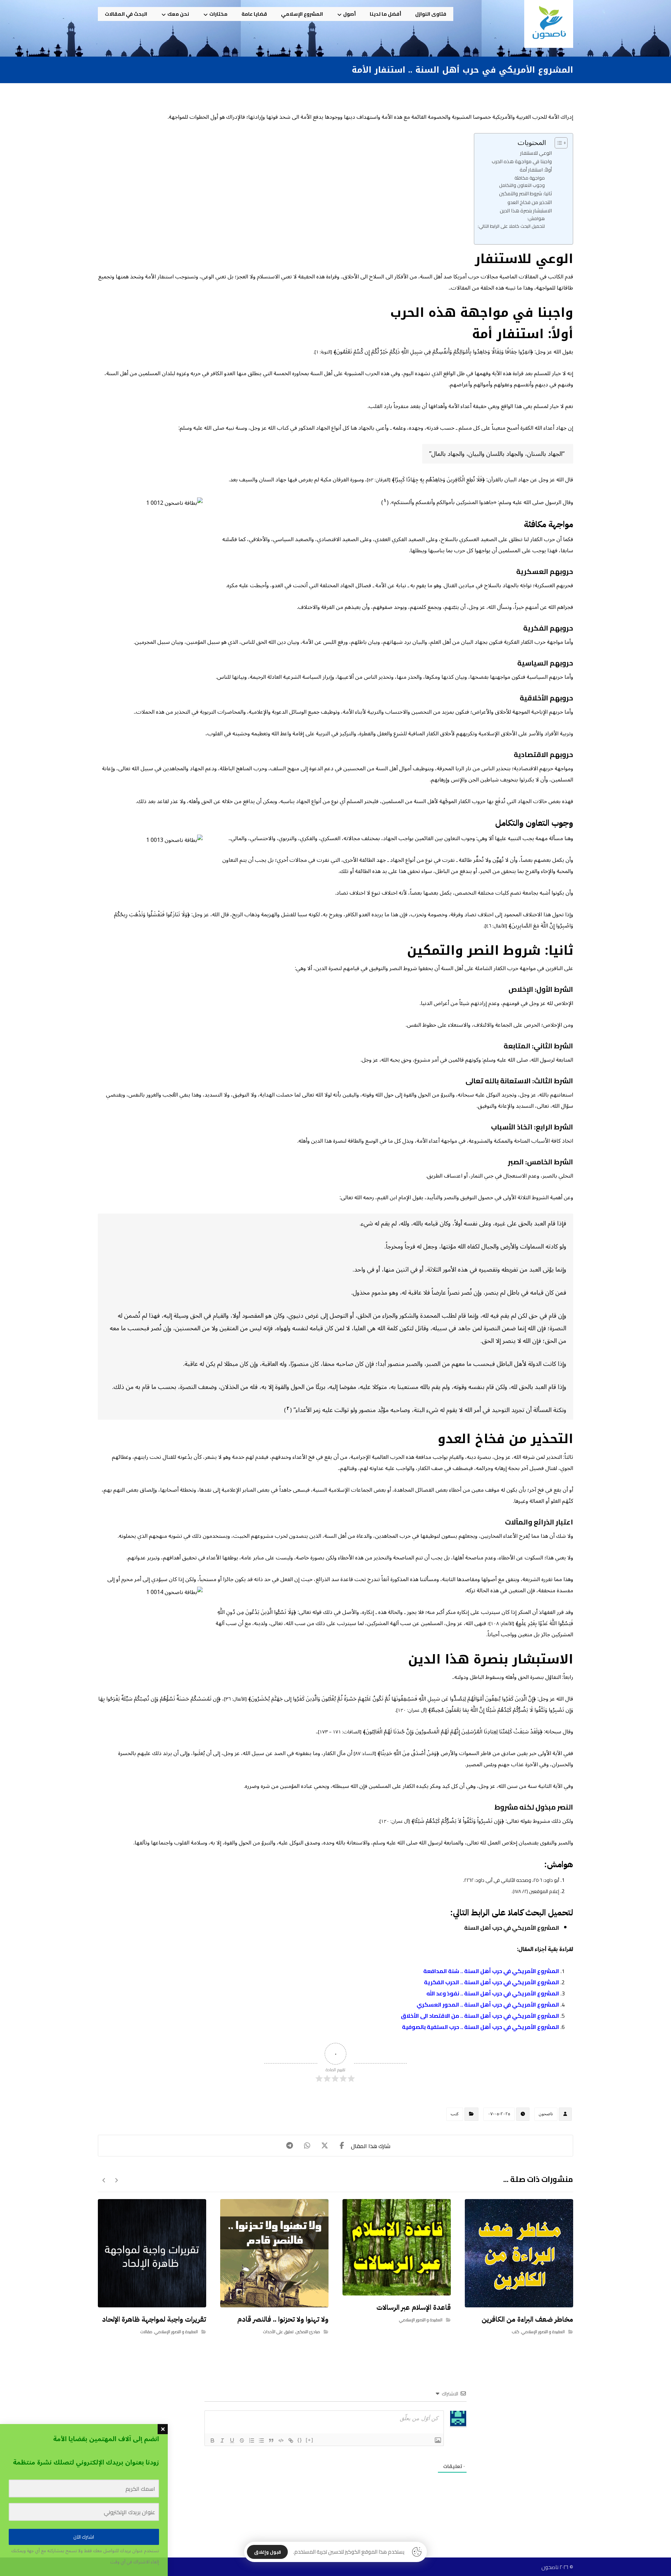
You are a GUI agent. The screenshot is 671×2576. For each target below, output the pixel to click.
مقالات (146, 2332)
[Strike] (242, 2440)
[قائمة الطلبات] (252, 2440)
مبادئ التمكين (308, 2332)
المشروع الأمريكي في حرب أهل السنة (512, 1928)
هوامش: (536, 219)
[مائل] (222, 2440)
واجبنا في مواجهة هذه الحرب (522, 161)
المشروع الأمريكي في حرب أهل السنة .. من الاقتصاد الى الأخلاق (480, 2016)
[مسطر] (232, 2440)
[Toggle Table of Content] (558, 143)
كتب (455, 2114)
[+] (310, 2440)
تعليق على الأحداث (278, 2332)
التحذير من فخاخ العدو (530, 202)
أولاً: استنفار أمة (536, 170)
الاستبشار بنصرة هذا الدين (526, 210)
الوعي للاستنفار (536, 153)
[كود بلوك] (281, 2440)
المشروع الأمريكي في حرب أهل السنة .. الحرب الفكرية (492, 1982)
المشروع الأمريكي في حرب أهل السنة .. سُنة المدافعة (491, 1971)
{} (300, 2440)
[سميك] (212, 2440)
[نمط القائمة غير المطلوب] (261, 2440)
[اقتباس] (271, 2440)
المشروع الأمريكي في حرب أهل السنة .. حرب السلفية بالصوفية (481, 2027)
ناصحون (546, 2114)
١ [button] (385, 501)
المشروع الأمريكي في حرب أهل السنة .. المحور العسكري (488, 2004)
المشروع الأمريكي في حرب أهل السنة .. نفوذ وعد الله (493, 1993)
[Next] (104, 2180)
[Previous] (116, 2180)
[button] (342, 2146)
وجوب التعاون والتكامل (522, 185)
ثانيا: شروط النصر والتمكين (525, 193)
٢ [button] (288, 1409)
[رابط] (291, 2440)
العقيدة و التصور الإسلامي (543, 2332)
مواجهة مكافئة (530, 178)
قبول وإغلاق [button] (268, 2552)
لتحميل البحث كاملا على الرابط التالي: (511, 226)
